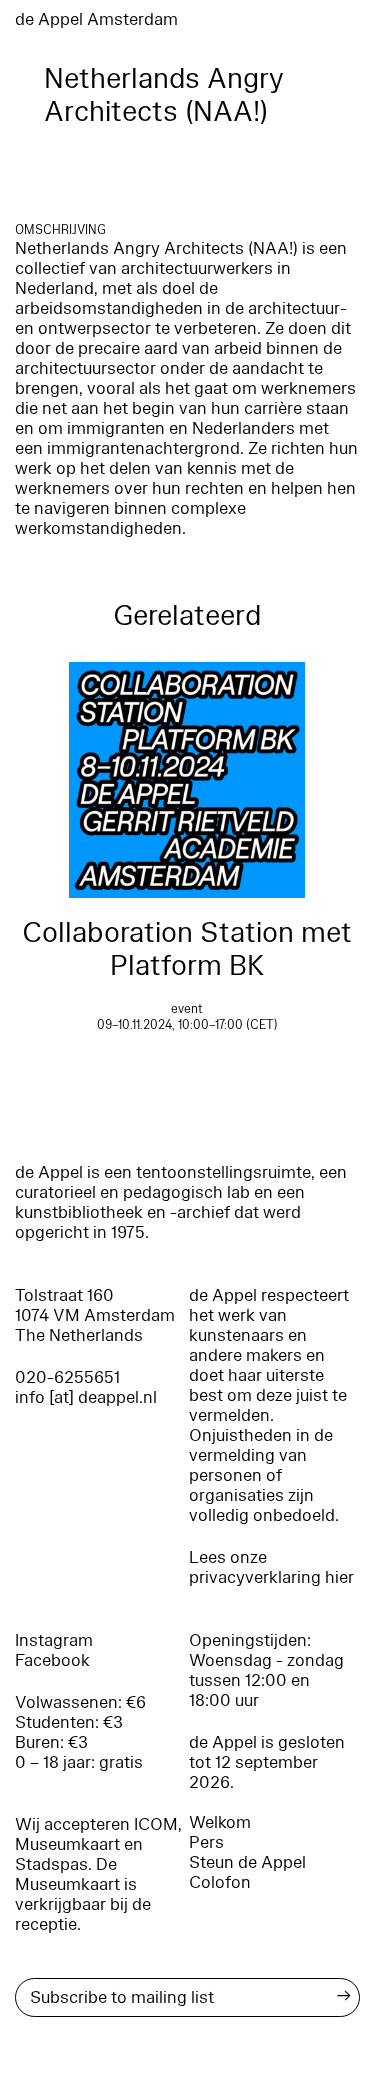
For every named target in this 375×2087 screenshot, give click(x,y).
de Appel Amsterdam (96, 19)
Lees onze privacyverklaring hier (271, 1567)
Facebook (52, 1660)
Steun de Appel (247, 1862)
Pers (206, 1842)
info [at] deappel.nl (86, 1397)
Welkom (220, 1822)
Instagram (54, 1640)
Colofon (220, 1882)
